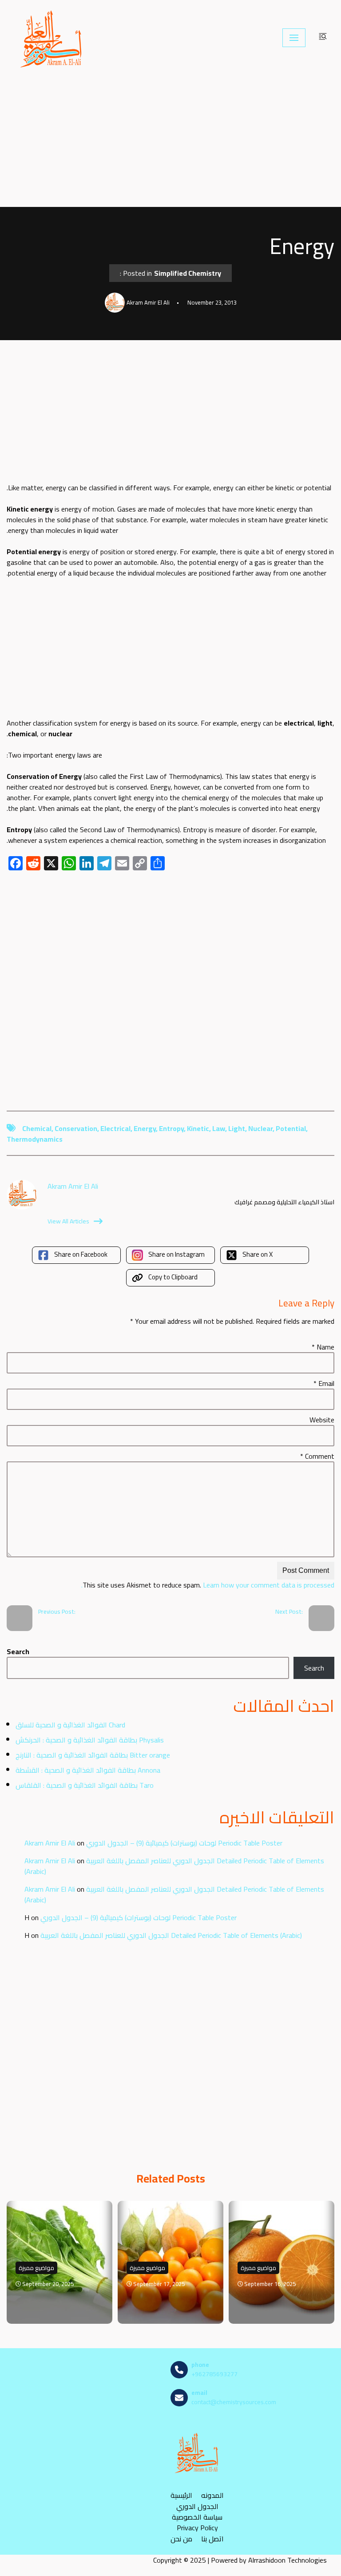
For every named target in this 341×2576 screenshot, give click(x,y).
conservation (76, 1128)
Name (323, 1347)
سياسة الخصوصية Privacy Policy (197, 2522)
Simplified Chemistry (188, 273)
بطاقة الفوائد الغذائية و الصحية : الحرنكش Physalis (90, 1740)
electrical (115, 1128)
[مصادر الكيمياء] (52, 38)
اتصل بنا (212, 2538)
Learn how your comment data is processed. (208, 1585)
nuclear (260, 1128)
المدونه (212, 2495)
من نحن (181, 2538)
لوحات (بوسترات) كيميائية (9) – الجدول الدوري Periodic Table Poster (184, 1843)
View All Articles (68, 1221)
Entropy (171, 1128)
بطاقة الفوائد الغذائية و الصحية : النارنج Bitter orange (93, 1755)
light (237, 1128)
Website (322, 1420)
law (219, 1128)
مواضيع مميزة (36, 2268)
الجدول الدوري (197, 2506)
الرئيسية (181, 2495)
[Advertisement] (170, 141)
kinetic (198, 1128)
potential (291, 1128)
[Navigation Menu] (294, 38)
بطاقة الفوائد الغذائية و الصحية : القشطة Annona (88, 1770)
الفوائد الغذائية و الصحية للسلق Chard (70, 1725)
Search (18, 1651)
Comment (317, 1456)
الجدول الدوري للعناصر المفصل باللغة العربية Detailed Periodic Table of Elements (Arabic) (174, 1866)
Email (324, 1383)
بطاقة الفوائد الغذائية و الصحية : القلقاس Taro (85, 1785)
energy (145, 1128)
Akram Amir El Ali (50, 1843)
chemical (37, 1128)
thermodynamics (35, 1139)
